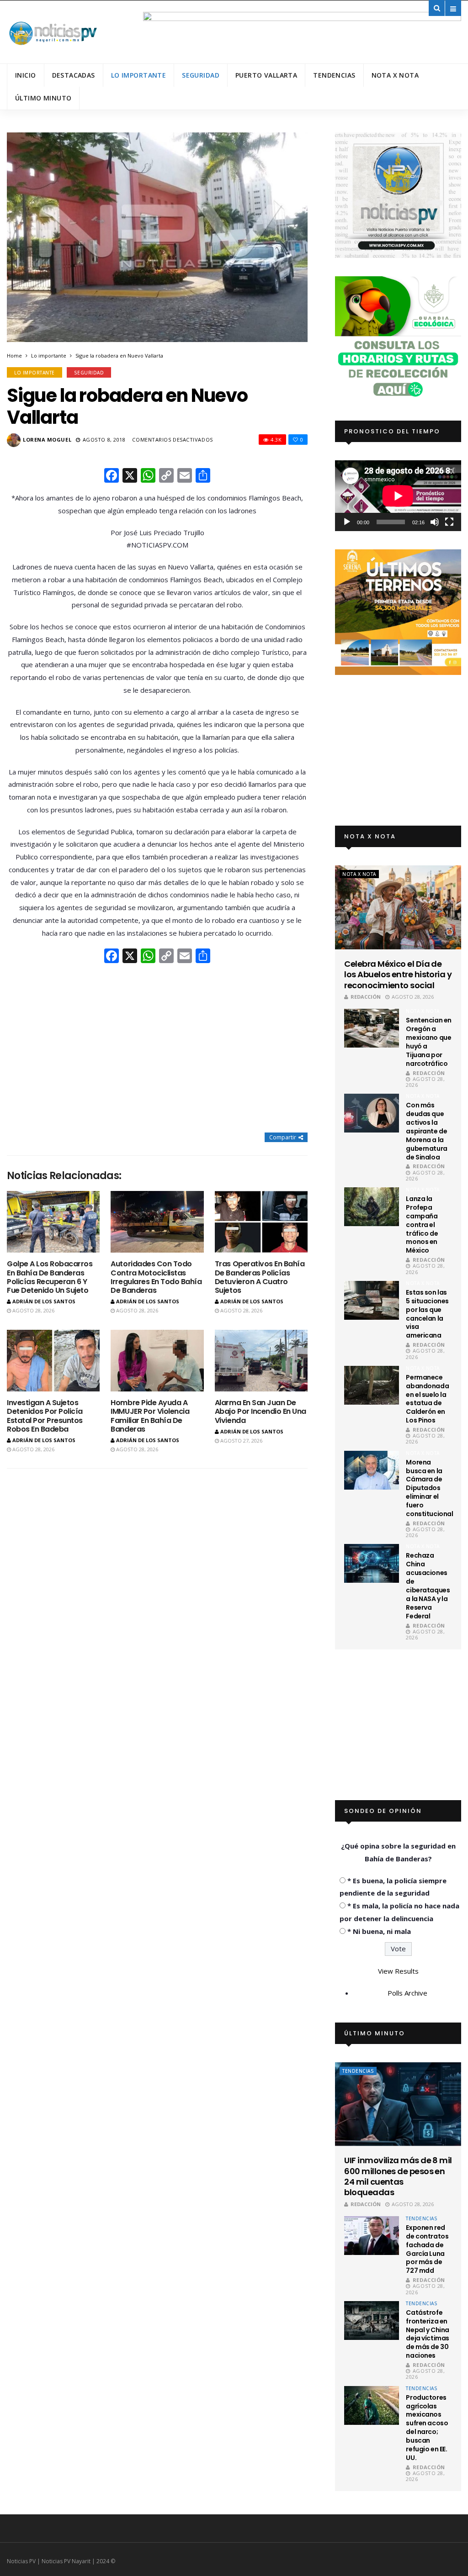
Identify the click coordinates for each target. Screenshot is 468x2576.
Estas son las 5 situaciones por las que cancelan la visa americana (427, 1314)
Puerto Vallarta (266, 75)
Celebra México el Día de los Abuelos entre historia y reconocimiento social (398, 975)
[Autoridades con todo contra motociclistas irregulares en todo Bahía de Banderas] (157, 1222)
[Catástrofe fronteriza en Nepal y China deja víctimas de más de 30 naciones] (372, 2321)
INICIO (26, 75)
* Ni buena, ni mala (379, 1931)
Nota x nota (395, 75)
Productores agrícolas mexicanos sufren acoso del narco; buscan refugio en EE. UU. (427, 2428)
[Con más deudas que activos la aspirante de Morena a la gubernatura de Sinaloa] (372, 1113)
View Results (398, 1971)
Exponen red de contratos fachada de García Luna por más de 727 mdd (427, 2249)
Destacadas (74, 75)
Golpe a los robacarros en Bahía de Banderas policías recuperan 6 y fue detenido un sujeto (50, 1277)
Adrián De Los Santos (44, 1301)
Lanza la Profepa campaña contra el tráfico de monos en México (422, 1225)
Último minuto (43, 98)
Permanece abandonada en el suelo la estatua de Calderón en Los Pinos (427, 1399)
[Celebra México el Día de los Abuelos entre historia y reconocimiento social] (398, 907)
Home (14, 356)
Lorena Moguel (47, 440)
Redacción (366, 997)
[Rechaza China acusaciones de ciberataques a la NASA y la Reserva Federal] (372, 1563)
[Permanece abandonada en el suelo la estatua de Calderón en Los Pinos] (372, 1385)
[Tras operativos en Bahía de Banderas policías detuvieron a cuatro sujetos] (261, 1222)
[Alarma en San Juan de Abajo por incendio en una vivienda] (261, 1361)
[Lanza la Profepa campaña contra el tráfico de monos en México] (372, 1207)
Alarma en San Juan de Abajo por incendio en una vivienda (261, 1411)
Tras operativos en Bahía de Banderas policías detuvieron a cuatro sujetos (260, 1277)
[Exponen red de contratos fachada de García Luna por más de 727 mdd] (372, 2236)
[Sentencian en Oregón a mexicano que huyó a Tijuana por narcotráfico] (372, 1028)
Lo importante (138, 75)
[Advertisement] (157, 1049)
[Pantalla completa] (449, 522)
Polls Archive (407, 1993)
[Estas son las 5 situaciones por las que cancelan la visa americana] (372, 1300)
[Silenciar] (435, 522)
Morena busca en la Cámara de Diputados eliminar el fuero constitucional (429, 1488)
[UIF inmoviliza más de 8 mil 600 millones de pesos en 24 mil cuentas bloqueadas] (398, 2104)
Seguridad (201, 75)
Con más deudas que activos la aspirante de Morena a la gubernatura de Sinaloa (426, 1131)
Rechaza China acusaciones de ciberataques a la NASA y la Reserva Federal (428, 1586)
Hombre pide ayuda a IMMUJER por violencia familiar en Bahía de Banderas (150, 1416)
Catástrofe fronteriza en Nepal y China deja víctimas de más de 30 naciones (428, 2334)
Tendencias (334, 75)
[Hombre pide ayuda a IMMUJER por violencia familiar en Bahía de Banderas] (157, 1361)
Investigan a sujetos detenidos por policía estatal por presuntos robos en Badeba (45, 1416)
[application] (398, 496)
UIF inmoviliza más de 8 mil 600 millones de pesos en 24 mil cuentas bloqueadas (398, 2176)
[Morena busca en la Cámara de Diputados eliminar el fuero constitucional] (372, 1470)
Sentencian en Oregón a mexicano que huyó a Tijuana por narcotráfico (429, 1042)
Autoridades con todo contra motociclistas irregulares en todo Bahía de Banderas (156, 1277)
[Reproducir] (347, 522)
